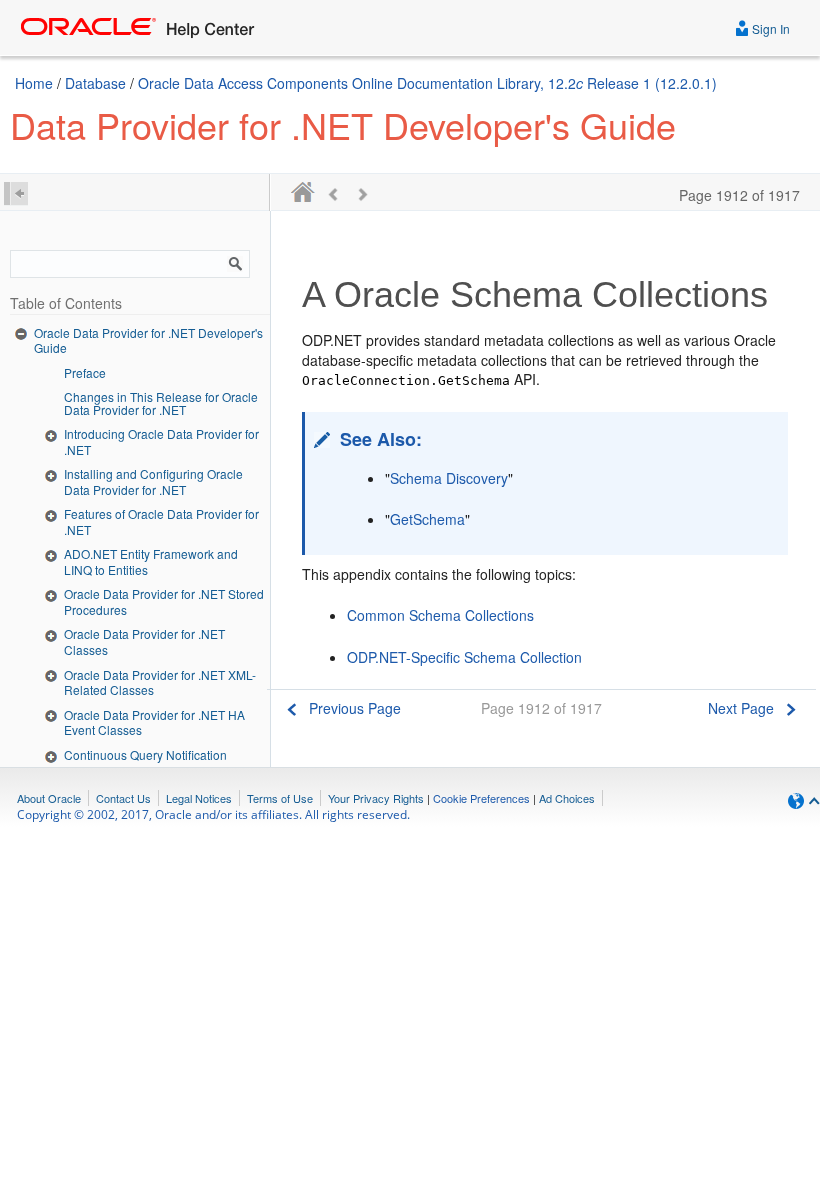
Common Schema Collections (440, 615)
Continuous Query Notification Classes (145, 762)
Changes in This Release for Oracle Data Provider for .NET (161, 403)
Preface (85, 372)
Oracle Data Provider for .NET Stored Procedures (164, 601)
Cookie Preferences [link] (481, 798)
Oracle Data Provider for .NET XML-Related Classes (160, 682)
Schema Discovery (449, 478)
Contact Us (123, 798)
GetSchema (427, 519)
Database (95, 83)
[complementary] (481, 798)
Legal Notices (199, 798)
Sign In (769, 28)
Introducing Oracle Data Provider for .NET (161, 441)
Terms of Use (280, 798)
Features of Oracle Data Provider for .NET (161, 521)
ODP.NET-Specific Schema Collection (464, 657)
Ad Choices (567, 798)
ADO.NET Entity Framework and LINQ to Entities (151, 561)
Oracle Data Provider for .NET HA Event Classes (154, 722)
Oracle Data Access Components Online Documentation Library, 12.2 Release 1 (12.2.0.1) (427, 83)
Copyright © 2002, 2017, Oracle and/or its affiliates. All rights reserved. (213, 814)
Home (34, 83)
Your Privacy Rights (376, 798)
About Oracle (49, 798)
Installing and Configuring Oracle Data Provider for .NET (153, 481)
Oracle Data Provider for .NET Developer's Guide (148, 340)
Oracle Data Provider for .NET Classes (144, 641)
